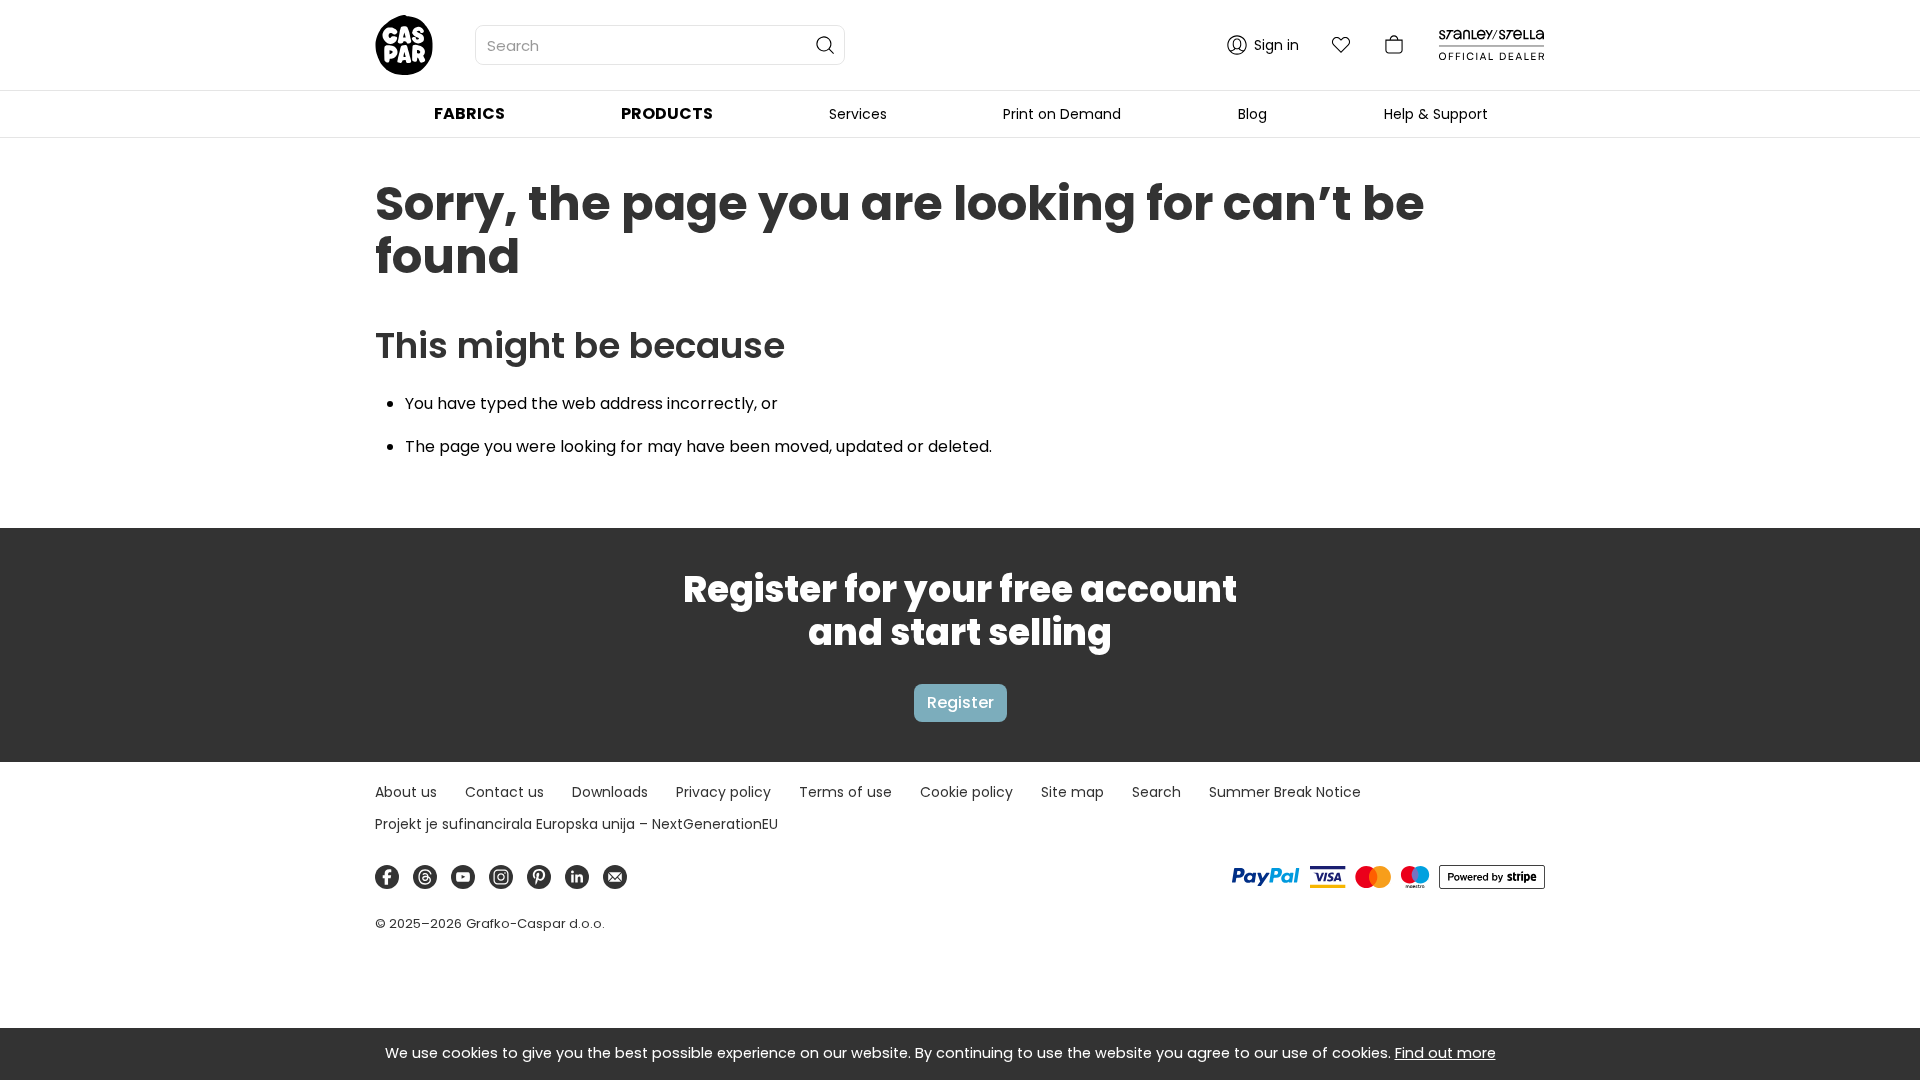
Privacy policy (723, 792)
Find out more (1445, 1053)
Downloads (610, 792)
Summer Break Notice (1285, 792)
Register (960, 702)
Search (1156, 792)
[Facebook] (387, 877)
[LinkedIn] (577, 877)
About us (406, 792)
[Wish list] (1341, 45)
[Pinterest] (539, 877)
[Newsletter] (615, 877)
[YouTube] (463, 877)
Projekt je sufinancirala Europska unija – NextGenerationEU (576, 824)
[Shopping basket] (1394, 45)
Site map (1072, 792)
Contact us (504, 792)
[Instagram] (501, 877)
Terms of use (845, 792)
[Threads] (425, 877)
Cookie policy (966, 792)
